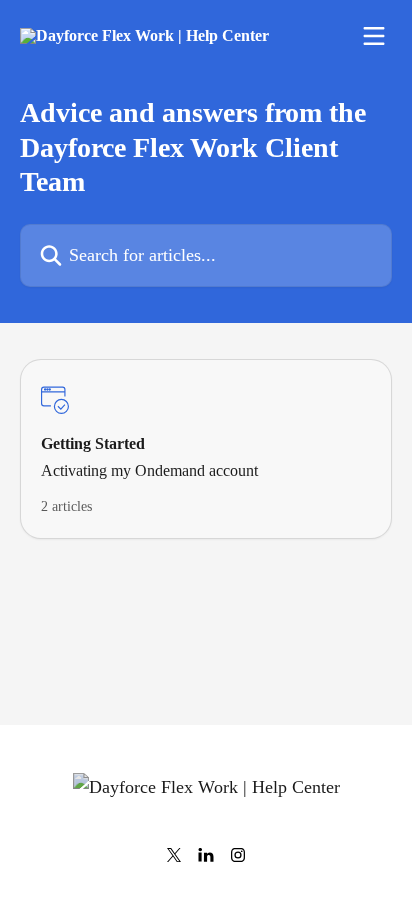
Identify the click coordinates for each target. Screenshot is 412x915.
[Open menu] (374, 36)
